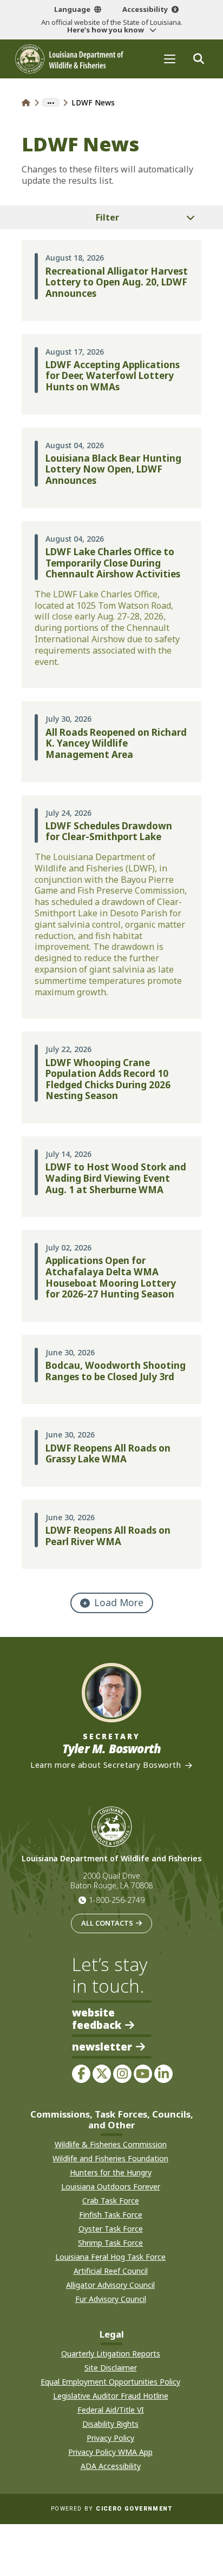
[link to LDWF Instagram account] (122, 2074)
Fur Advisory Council (111, 2299)
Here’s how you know (106, 30)
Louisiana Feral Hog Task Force (110, 2257)
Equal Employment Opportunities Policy (110, 2382)
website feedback (97, 2019)
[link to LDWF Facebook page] (81, 2074)
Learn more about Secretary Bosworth (106, 1765)
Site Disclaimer (111, 2368)
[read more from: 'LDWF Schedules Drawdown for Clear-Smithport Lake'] (111, 907)
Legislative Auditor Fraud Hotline (111, 2396)
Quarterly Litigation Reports (111, 2354)
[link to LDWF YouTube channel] (143, 2074)
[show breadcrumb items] (51, 103)
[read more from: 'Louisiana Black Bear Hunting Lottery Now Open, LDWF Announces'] (111, 468)
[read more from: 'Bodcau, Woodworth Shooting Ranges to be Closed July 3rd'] (111, 1369)
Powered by (111, 2509)
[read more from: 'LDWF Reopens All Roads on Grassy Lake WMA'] (111, 1452)
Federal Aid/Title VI (111, 2410)
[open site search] (198, 59)
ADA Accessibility (111, 2466)
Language (72, 9)
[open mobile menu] (170, 59)
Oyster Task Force (111, 2229)
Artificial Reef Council (111, 2271)
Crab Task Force (111, 2201)
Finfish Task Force (111, 2215)
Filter (107, 217)
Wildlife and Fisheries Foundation (110, 2158)
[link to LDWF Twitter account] (102, 2074)
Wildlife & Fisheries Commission (111, 2144)
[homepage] (69, 59)
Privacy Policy (110, 2438)
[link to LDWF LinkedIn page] (163, 2074)
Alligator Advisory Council (110, 2285)
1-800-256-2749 (117, 1900)
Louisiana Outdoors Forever (111, 2186)
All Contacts (107, 1923)
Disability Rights (110, 2424)
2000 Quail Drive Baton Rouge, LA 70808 (111, 1881)
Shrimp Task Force (110, 2243)
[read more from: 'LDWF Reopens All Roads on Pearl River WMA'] (111, 1534)
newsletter (102, 2047)
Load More (119, 1602)
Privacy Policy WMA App (110, 2452)
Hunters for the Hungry (111, 2172)
